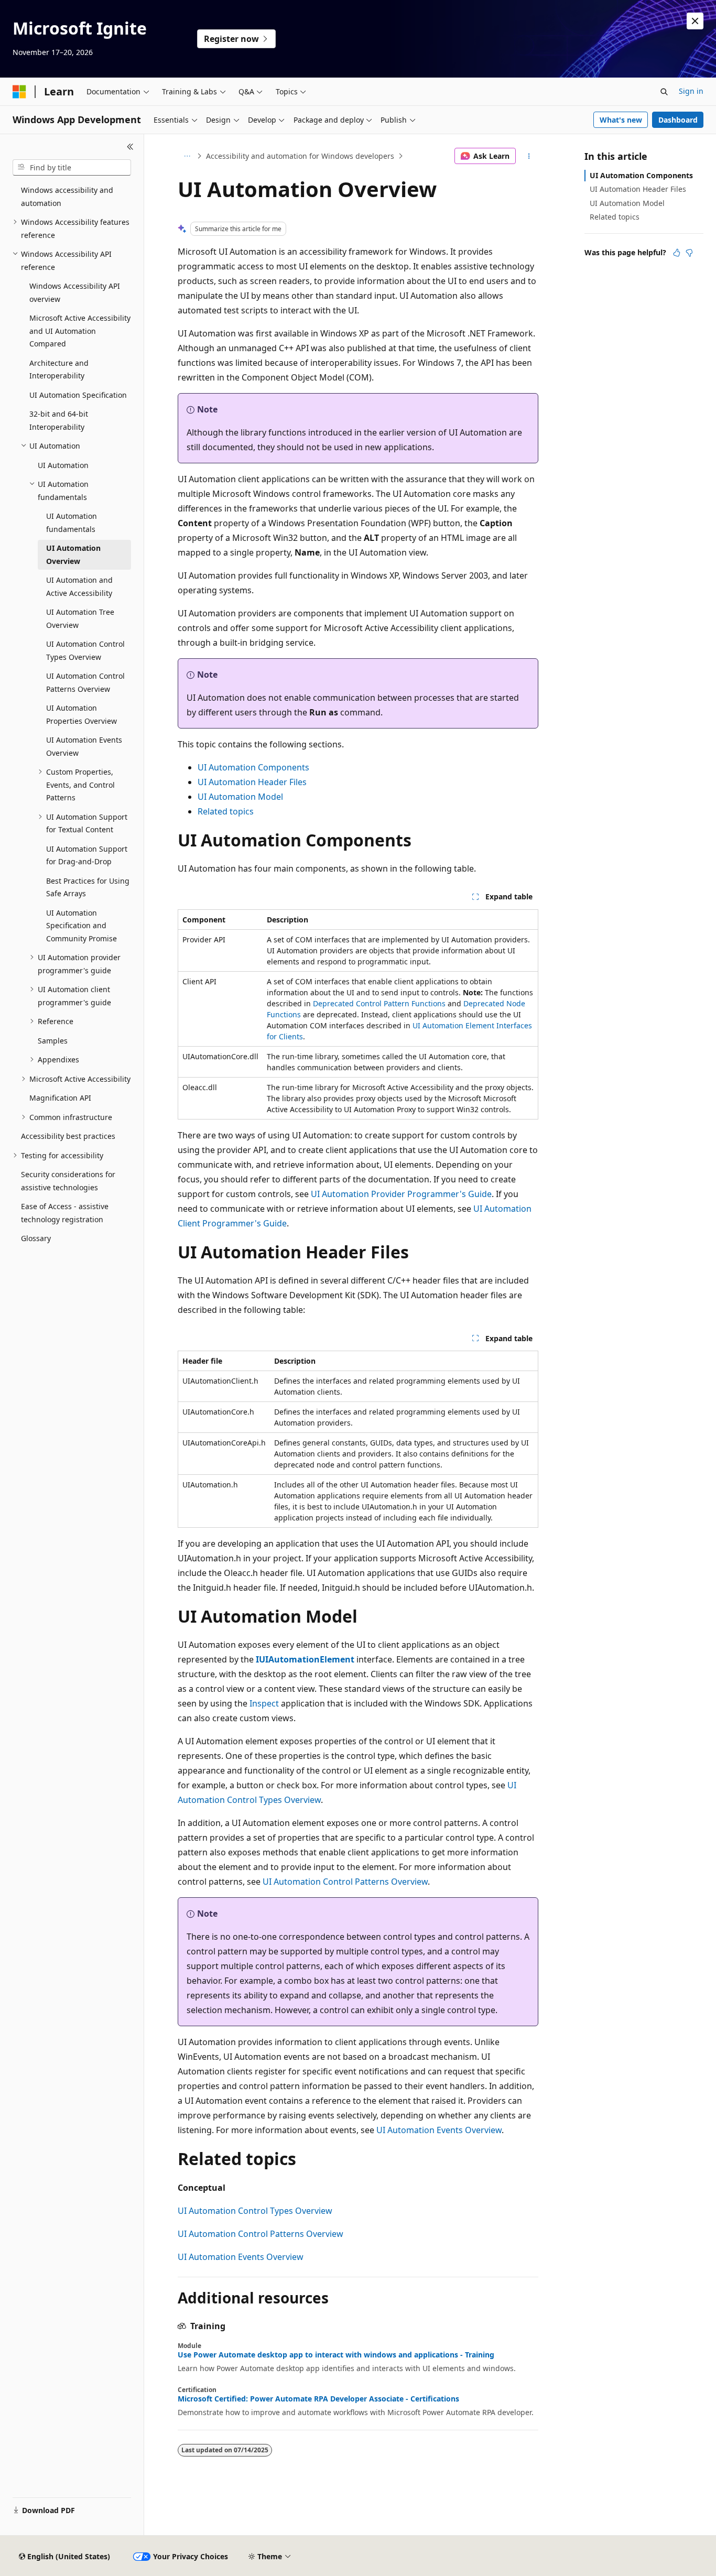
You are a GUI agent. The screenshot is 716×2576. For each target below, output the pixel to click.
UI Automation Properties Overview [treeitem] (82, 714)
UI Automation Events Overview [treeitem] (84, 746)
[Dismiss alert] (695, 21)
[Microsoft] (19, 92)
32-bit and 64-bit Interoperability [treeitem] (59, 420)
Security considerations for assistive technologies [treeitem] (68, 1181)
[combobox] (72, 168)
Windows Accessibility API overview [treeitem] (75, 292)
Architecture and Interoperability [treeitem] (59, 369)
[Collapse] (130, 147)
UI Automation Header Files (252, 782)
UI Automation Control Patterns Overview (345, 1882)
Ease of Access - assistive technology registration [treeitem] (65, 1213)
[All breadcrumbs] (187, 156)
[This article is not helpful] (689, 253)
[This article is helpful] (677, 253)
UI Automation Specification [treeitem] (78, 395)
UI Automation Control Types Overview (255, 2211)
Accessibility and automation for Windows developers (300, 156)
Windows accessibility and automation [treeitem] (67, 197)
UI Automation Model (240, 797)
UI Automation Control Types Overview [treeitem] (85, 650)
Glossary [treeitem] (36, 1238)
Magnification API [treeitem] (60, 1098)
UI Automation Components (253, 767)
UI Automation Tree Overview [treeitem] (80, 618)
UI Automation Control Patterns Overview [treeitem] (85, 682)
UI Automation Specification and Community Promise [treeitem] (82, 926)
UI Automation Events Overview (439, 2130)
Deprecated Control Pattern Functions (379, 1003)
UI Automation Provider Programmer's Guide (401, 1194)
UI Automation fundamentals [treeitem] (72, 523)
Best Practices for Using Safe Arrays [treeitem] (88, 887)
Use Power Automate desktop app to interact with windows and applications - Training (336, 2355)
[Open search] (664, 92)
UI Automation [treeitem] (63, 465)
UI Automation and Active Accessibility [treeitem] (79, 586)
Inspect (264, 1703)
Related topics (226, 811)
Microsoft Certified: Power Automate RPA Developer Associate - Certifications (318, 2399)
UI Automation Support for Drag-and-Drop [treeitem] (87, 855)
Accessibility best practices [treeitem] (68, 1136)
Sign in (691, 91)
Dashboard (678, 120)
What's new (621, 120)
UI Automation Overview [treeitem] (73, 555)
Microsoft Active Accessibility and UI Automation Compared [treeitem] (80, 331)
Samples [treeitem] (53, 1041)
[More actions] (529, 156)
